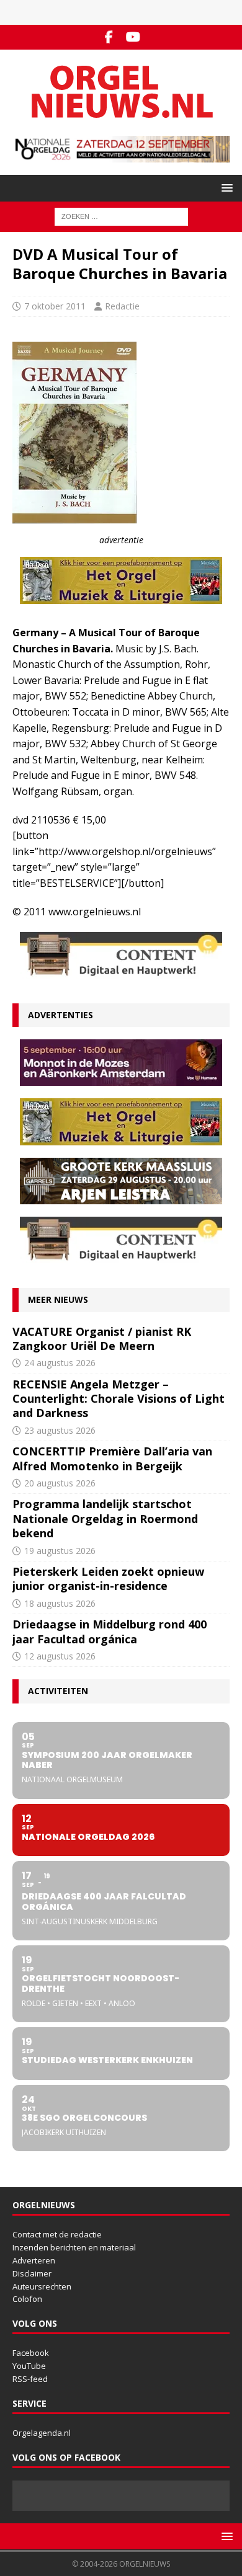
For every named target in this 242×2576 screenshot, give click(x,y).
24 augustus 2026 (60, 1363)
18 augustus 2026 (60, 1603)
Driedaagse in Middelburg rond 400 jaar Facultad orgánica (110, 1631)
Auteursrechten (42, 2286)
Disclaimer (32, 2273)
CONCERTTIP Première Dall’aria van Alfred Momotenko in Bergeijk (112, 1458)
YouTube (29, 2366)
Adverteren (34, 2260)
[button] (225, 188)
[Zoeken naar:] (121, 216)
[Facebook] (109, 37)
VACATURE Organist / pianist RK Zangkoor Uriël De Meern (102, 1339)
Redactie (122, 306)
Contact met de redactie (57, 2234)
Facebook (31, 2353)
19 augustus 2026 (60, 1551)
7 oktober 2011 (55, 306)
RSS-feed (30, 2379)
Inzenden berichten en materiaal (74, 2247)
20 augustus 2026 (60, 1483)
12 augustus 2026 (60, 1656)
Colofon (27, 2299)
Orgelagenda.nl (42, 2433)
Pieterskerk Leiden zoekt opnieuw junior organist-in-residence (108, 1579)
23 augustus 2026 (60, 1430)
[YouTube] (133, 37)
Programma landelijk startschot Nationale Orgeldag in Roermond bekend (105, 1518)
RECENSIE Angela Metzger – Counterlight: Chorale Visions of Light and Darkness (119, 1399)
